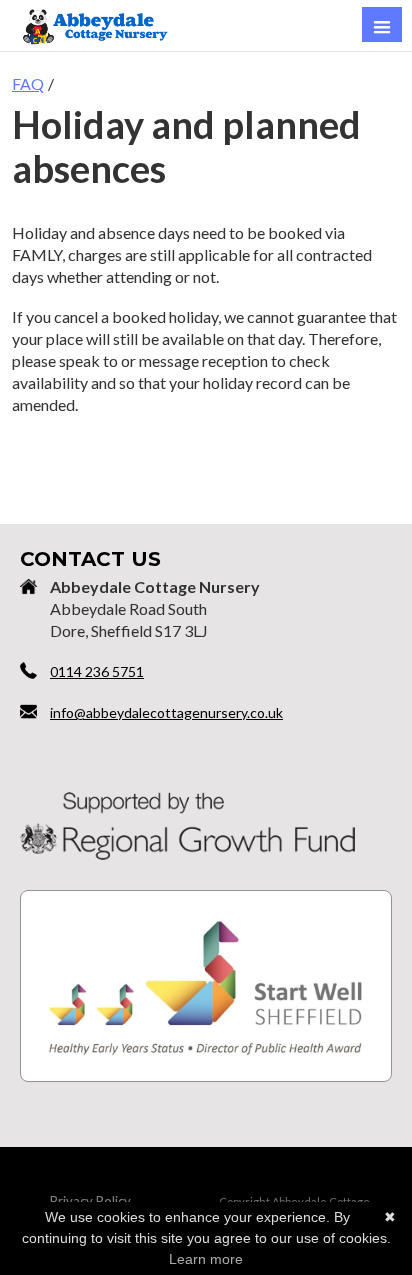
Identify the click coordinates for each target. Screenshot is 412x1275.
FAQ (28, 83)
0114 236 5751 (97, 671)
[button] (382, 24)
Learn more (206, 1259)
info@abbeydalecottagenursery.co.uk (166, 712)
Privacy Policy (90, 1201)
